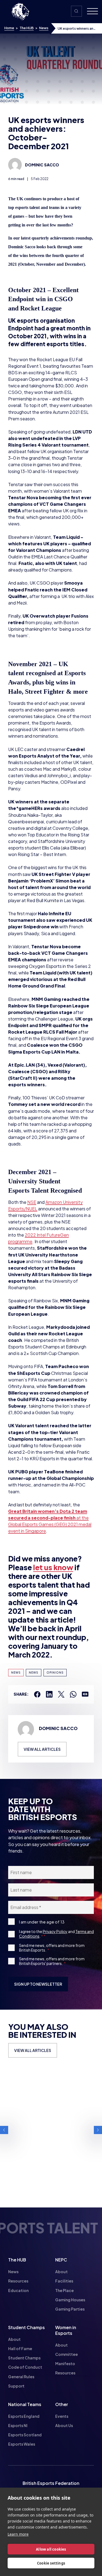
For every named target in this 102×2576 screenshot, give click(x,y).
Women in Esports (66, 2330)
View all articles (42, 1749)
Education (18, 2290)
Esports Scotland (25, 2435)
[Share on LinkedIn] (49, 1694)
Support (16, 2386)
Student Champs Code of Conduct (25, 2362)
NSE (32, 1202)
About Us (64, 2425)
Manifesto (65, 2363)
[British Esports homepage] (20, 12)
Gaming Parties (70, 2309)
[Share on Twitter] (61, 1694)
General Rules (21, 2377)
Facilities (64, 2281)
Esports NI (18, 2425)
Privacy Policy (55, 1931)
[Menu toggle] (90, 12)
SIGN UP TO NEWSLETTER (38, 1984)
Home (9, 28)
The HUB (27, 28)
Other (62, 2404)
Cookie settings (51, 2563)
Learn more (18, 2534)
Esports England (24, 2416)
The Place (64, 2290)
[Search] (76, 11)
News (44, 28)
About (61, 2272)
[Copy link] (85, 1694)
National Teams (25, 2404)
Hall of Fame (20, 2348)
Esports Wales (22, 2444)
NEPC (61, 2260)
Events (62, 2416)
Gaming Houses (70, 2300)
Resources (18, 2281)
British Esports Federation (51, 2483)
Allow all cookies (51, 2549)
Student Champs (27, 2327)
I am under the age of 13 (42, 1922)
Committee (67, 2354)
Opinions (55, 1673)
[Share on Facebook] (37, 1694)
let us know (53, 1567)
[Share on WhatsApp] (73, 1694)
